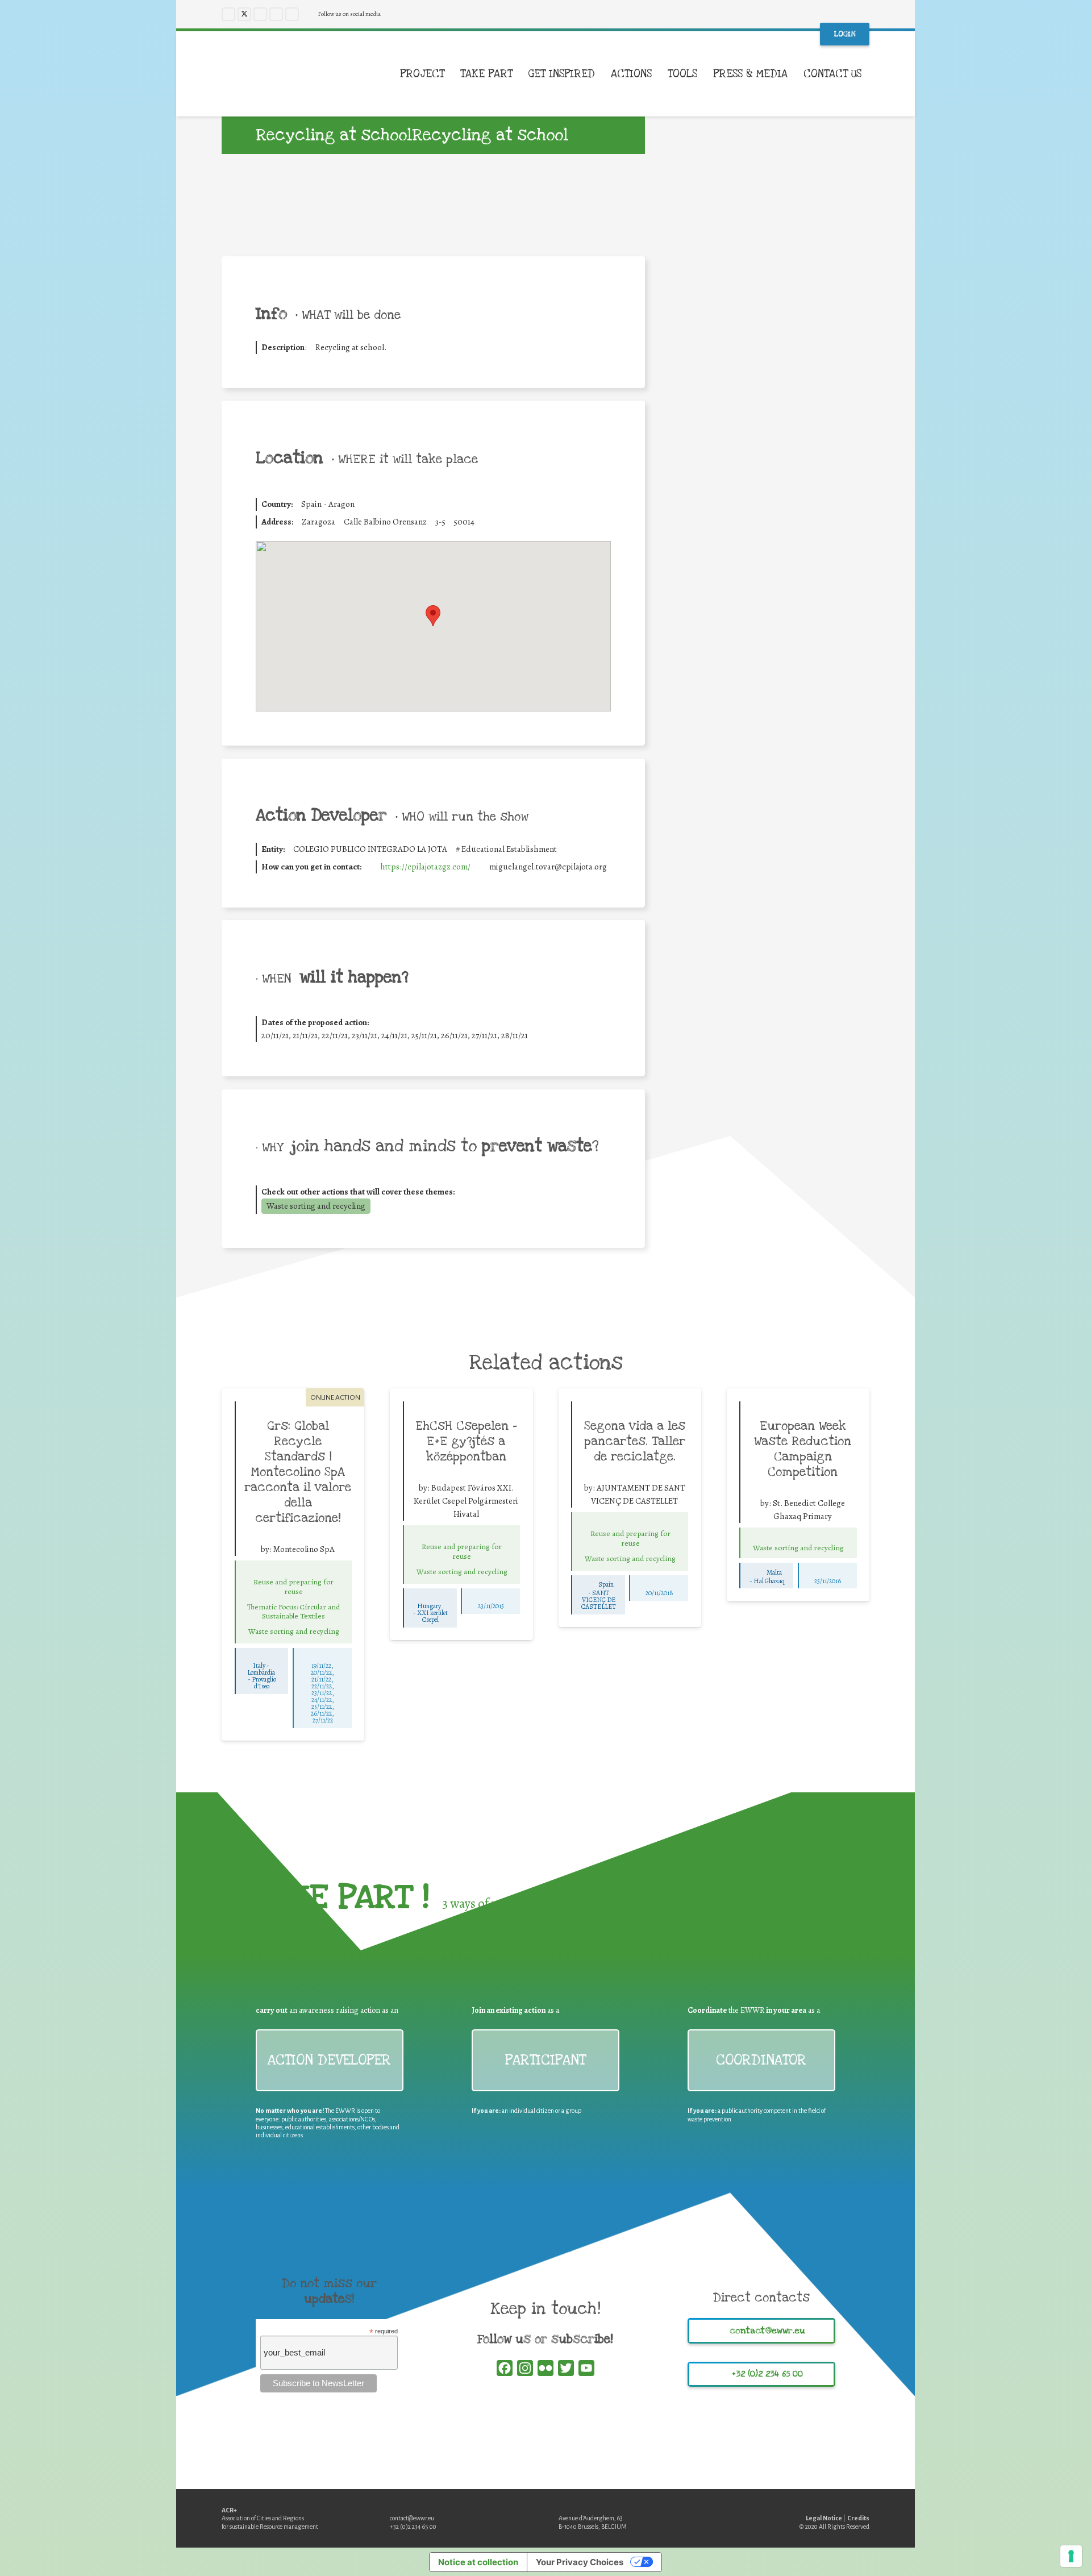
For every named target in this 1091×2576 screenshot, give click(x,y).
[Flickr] (292, 14)
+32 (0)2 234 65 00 (413, 2527)
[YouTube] (276, 14)
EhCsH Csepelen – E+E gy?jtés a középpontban (466, 1441)
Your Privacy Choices (580, 2562)
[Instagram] (260, 14)
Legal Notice (824, 2518)
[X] (244, 14)
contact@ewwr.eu (412, 2518)
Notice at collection (478, 2562)
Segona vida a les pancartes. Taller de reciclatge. (635, 1441)
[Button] (293, 1570)
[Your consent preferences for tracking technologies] (1071, 2556)
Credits (858, 2518)
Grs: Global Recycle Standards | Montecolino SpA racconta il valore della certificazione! (298, 1472)
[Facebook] (228, 14)
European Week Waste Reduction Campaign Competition (803, 1449)
